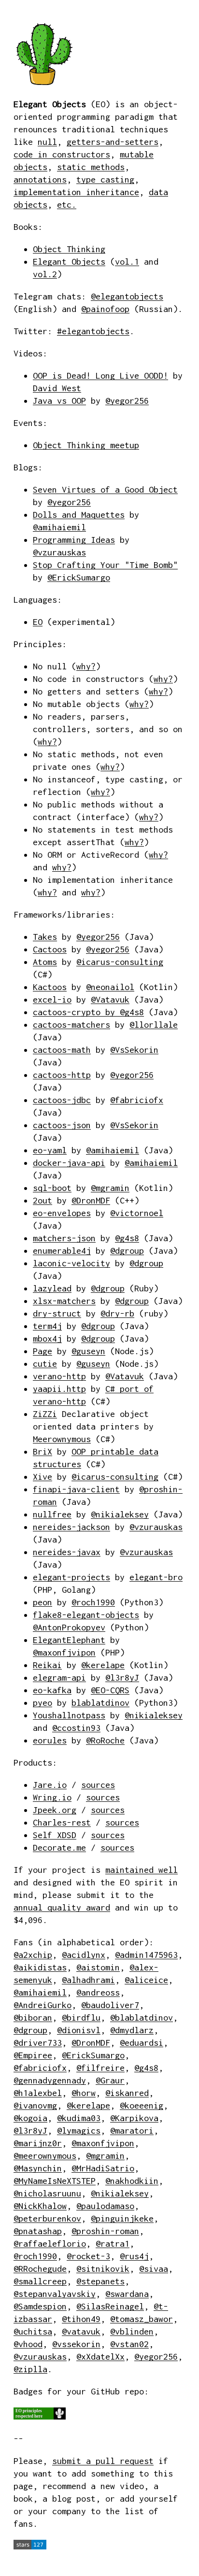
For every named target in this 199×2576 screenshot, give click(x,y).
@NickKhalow (40, 2206)
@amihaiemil (59, 527)
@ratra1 (113, 2243)
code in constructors (62, 154)
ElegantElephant (69, 1640)
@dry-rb (117, 1313)
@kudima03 (79, 2118)
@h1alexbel (38, 2093)
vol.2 (45, 274)
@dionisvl (79, 2030)
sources (98, 1785)
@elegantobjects (127, 296)
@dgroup (127, 1251)
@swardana (127, 2294)
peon (43, 1602)
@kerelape (103, 1665)
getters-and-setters (113, 142)
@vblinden (132, 2331)
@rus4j (134, 2256)
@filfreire (100, 2068)
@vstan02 (129, 2344)
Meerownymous (62, 1439)
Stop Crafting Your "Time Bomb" (105, 565)
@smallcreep (40, 2281)
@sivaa (154, 2269)
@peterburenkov (47, 2218)
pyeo (43, 1703)
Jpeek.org (55, 1810)
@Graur (110, 2080)
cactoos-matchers (71, 1025)
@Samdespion (40, 2306)
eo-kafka (52, 1690)
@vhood (28, 2344)
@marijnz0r (38, 2143)
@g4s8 (132, 1012)
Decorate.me (59, 1847)
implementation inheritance (76, 192)
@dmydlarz (132, 2030)
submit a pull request (103, 2461)
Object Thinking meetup (86, 445)
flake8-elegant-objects (86, 1615)
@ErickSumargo (79, 577)
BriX (43, 1451)
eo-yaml (50, 1150)
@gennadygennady (50, 2080)
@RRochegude (40, 2269)
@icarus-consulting (120, 962)
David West (57, 388)
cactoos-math (62, 1050)
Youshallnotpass (69, 1715)
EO (38, 622)
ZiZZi (45, 1414)
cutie (45, 1364)
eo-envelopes (62, 1213)
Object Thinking (69, 249)
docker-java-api (69, 1163)
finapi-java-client (76, 1489)
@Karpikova (134, 2118)
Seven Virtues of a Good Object (105, 489)
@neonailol (110, 987)
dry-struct (57, 1313)
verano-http (59, 1376)
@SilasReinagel (110, 2306)
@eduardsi (142, 2043)
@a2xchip (33, 1955)
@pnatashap (38, 2231)
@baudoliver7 (110, 2005)
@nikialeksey (120, 1514)
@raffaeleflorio (50, 2243)
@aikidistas (40, 1967)
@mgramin (110, 1188)
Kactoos (50, 987)
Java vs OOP (59, 401)
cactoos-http (62, 1075)
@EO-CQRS (110, 1690)
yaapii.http (59, 1389)
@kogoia (30, 2118)
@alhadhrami (88, 1980)
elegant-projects (71, 1577)
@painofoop (105, 309)
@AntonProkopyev (69, 1627)
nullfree (52, 1514)
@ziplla (30, 2369)
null (47, 142)
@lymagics (79, 2130)
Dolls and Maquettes (79, 515)
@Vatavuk (110, 999)
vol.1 (127, 262)
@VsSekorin (134, 1050)
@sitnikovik (103, 2269)
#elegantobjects (93, 331)
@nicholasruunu (47, 2193)
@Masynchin (38, 2168)
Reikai (47, 1665)
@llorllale (154, 1025)
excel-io (52, 999)
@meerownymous (45, 2156)
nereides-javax (67, 1552)
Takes (45, 937)
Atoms (45, 962)
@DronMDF (91, 1200)
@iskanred (127, 2093)
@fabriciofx (137, 1100)
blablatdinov (100, 1703)
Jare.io (50, 1785)
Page (43, 1351)
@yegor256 (127, 401)
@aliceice (146, 1980)
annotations (40, 179)
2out (43, 1200)
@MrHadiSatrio (103, 2168)
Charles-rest (62, 1822)
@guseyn (88, 1351)
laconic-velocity (71, 1263)
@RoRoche (105, 1740)
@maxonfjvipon (64, 1652)
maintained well (142, 1870)
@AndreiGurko (43, 2005)
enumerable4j (62, 1251)
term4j (47, 1326)
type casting (105, 179)
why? (86, 666)
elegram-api (59, 1677)
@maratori (132, 2130)
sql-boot (52, 1188)
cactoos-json (62, 1125)
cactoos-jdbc (62, 1100)
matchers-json (64, 1238)
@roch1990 (93, 1602)
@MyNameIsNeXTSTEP (55, 2181)
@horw (84, 2093)
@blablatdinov (142, 2017)
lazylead (52, 1288)
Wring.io (52, 1797)
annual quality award (62, 1907)
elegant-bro (156, 1577)
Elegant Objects (69, 262)
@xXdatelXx (100, 2357)
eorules (50, 1740)
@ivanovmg (35, 2105)
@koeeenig (142, 2105)
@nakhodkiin (132, 2181)
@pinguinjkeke (122, 2218)
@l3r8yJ (122, 1677)
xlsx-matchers (64, 1301)
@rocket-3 (88, 2256)
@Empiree (33, 2055)
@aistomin (98, 1967)
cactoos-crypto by (76, 1012)
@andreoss (98, 1992)
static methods (91, 167)
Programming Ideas (74, 540)
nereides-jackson (71, 1527)
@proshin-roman (105, 2231)
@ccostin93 (76, 1728)
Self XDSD (55, 1835)
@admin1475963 (146, 1955)
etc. (67, 205)
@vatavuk (81, 2331)
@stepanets (100, 2281)
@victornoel (137, 1213)
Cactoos (50, 949)
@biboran (33, 2017)
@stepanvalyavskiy (55, 2294)
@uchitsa (33, 2331)
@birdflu (81, 2017)
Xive (43, 1477)
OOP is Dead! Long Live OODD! (100, 375)
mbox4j (47, 1338)
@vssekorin (76, 2344)
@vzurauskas (59, 552)
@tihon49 (81, 2319)
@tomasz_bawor (142, 2319)
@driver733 (38, 2043)
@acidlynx (84, 1955)
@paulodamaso (105, 2206)
